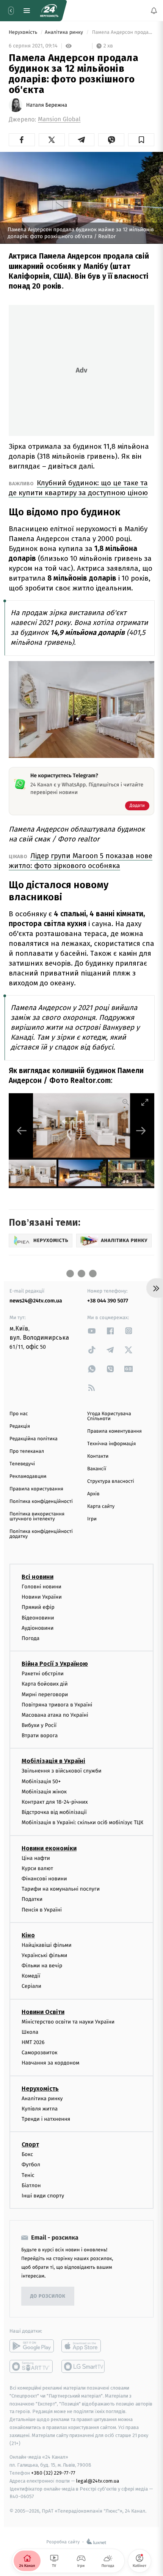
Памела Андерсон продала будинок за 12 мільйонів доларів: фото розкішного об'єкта (122, 32)
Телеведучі (22, 1464)
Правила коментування (114, 1431)
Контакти (98, 1456)
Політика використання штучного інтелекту (37, 1517)
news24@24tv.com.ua (36, 1301)
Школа (30, 2032)
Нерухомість (24, 32)
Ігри (92, 1519)
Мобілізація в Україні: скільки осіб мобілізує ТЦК (82, 1823)
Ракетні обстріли (43, 1674)
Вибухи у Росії (39, 1726)
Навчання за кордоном (50, 2063)
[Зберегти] (141, 140)
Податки (32, 1900)
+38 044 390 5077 (108, 1301)
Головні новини (42, 1587)
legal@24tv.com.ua (98, 2481)
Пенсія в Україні (42, 1910)
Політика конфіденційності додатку (41, 1534)
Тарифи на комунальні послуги (61, 1889)
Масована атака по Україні (55, 1715)
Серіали (31, 1986)
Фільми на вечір (42, 1966)
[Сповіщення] (154, 11)
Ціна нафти (36, 1858)
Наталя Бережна (47, 105)
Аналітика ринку (64, 32)
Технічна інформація (111, 1444)
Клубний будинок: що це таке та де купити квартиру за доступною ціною (78, 488)
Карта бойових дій (45, 1684)
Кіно (28, 1935)
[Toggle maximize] (145, 1102)
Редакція (20, 1426)
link (92, 1331)
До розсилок (48, 2296)
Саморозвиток (40, 2053)
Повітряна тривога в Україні (57, 1705)
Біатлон (31, 2185)
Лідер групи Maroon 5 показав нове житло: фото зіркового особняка (81, 861)
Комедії (31, 1976)
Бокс (27, 2155)
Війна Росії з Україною (55, 1664)
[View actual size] (126, 1102)
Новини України (42, 1597)
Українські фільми (44, 1955)
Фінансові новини (44, 1879)
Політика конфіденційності (41, 1502)
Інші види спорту (43, 2196)
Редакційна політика (34, 1439)
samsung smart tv (84, 2367)
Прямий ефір (38, 1608)
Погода (31, 1638)
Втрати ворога (40, 1736)
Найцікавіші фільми (47, 1945)
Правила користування (36, 1489)
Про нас (19, 1414)
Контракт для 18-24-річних (55, 1802)
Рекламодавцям (28, 1477)
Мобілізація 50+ (41, 1781)
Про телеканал (27, 1451)
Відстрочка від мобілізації (54, 1813)
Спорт (30, 2145)
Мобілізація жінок (44, 1792)
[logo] (49, 11)
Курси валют (37, 1868)
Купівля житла (40, 2109)
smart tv (32, 2367)
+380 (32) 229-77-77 (53, 2473)
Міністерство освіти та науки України (68, 2022)
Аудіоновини (38, 1628)
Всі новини (38, 1577)
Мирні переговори (45, 1694)
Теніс (28, 2175)
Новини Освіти (43, 2012)
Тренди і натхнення (46, 2119)
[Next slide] (141, 1131)
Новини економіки (49, 1848)
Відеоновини (38, 1618)
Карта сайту (101, 1507)
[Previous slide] (22, 1131)
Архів (93, 1494)
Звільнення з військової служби (62, 1771)
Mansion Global (59, 119)
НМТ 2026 (33, 2042)
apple (84, 2346)
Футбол (31, 2165)
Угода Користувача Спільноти (109, 1416)
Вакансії (97, 1469)
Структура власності (111, 1481)
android (32, 2346)
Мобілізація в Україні (53, 1761)
